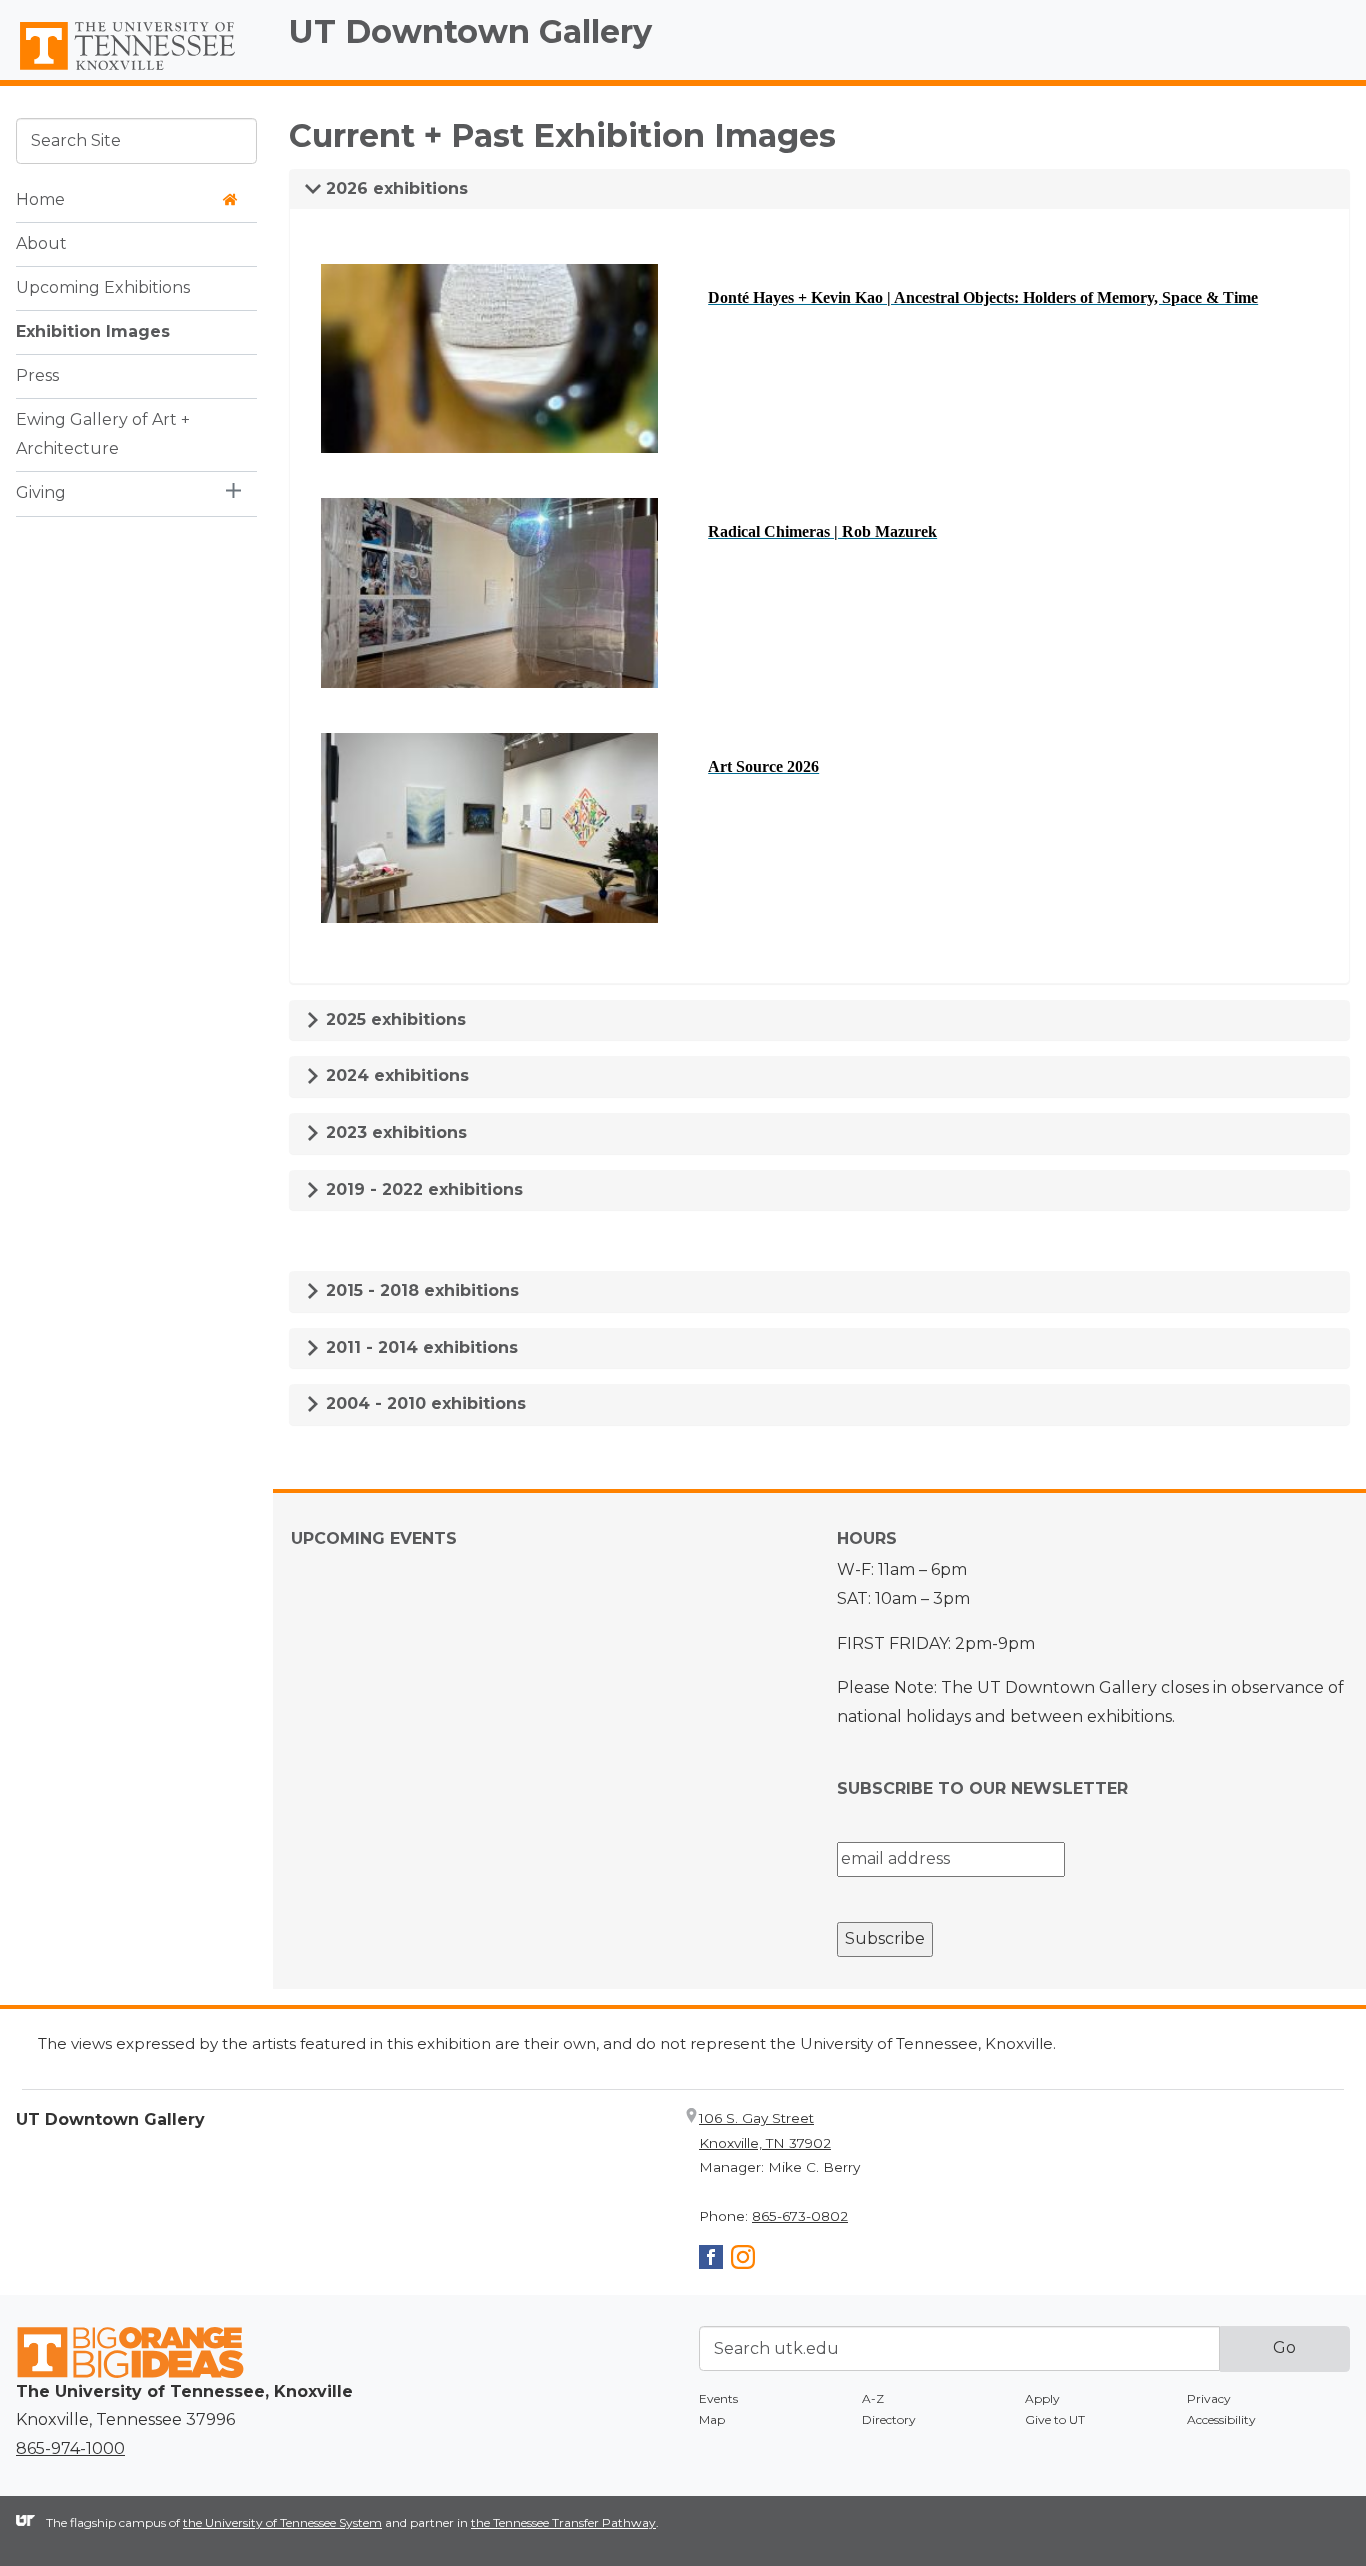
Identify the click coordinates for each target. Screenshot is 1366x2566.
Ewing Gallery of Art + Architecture (103, 433)
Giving (41, 491)
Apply (1042, 2398)
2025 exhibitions (393, 1019)
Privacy (1209, 2398)
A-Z (873, 2398)
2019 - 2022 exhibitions (422, 1189)
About (41, 242)
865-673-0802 (800, 2216)
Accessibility (1221, 2419)
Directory (889, 2419)
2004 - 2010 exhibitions (423, 1403)
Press (37, 374)
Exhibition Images (93, 330)
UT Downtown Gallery (470, 31)
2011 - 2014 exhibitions (419, 1347)
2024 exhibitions (395, 1075)
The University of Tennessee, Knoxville (136, 71)
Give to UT (1055, 2419)
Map (712, 2419)
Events (718, 2398)
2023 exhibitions (394, 1132)
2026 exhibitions (394, 188)
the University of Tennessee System (282, 2522)
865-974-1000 (70, 2448)
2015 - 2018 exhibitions (420, 1290)
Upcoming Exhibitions (103, 286)
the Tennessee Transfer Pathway (563, 2522)
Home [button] (40, 198)
